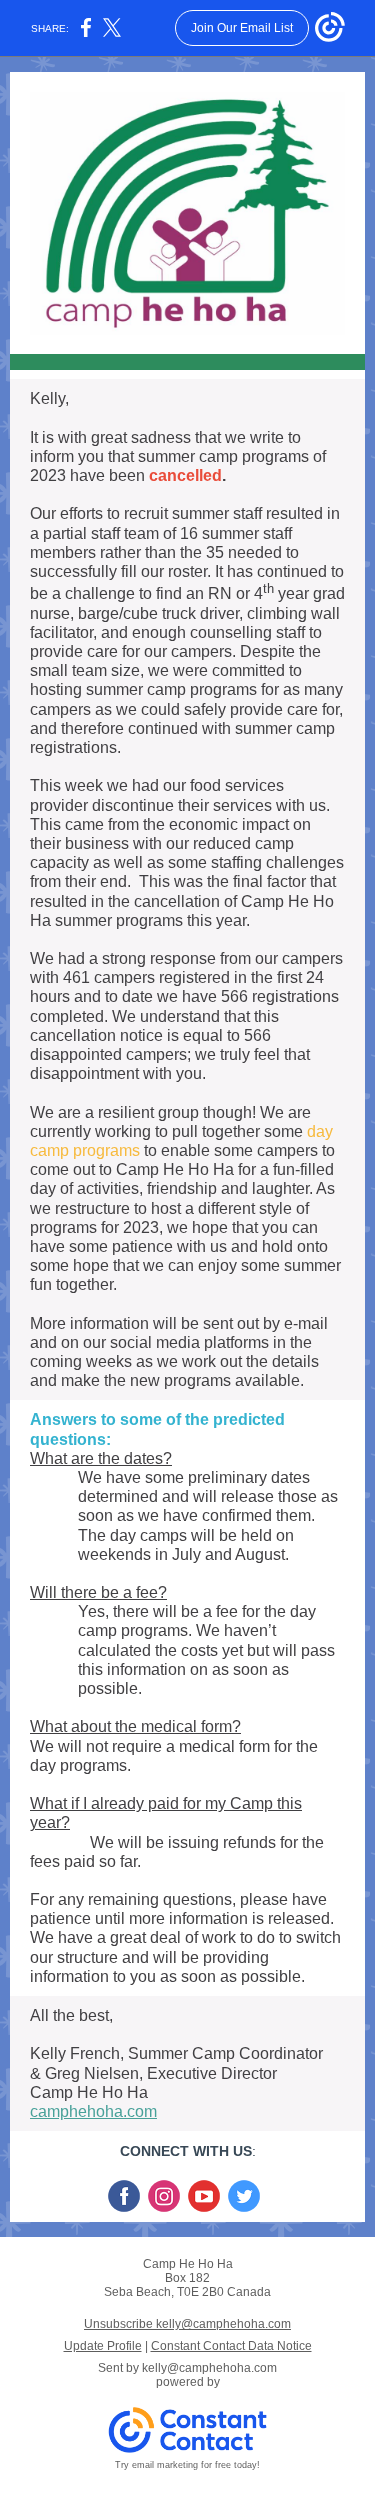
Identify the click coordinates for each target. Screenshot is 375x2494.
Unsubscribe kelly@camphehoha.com (187, 2324)
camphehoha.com (93, 2111)
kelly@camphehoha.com (209, 2368)
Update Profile (103, 2346)
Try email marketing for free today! (187, 2465)
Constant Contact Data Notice (231, 2346)
